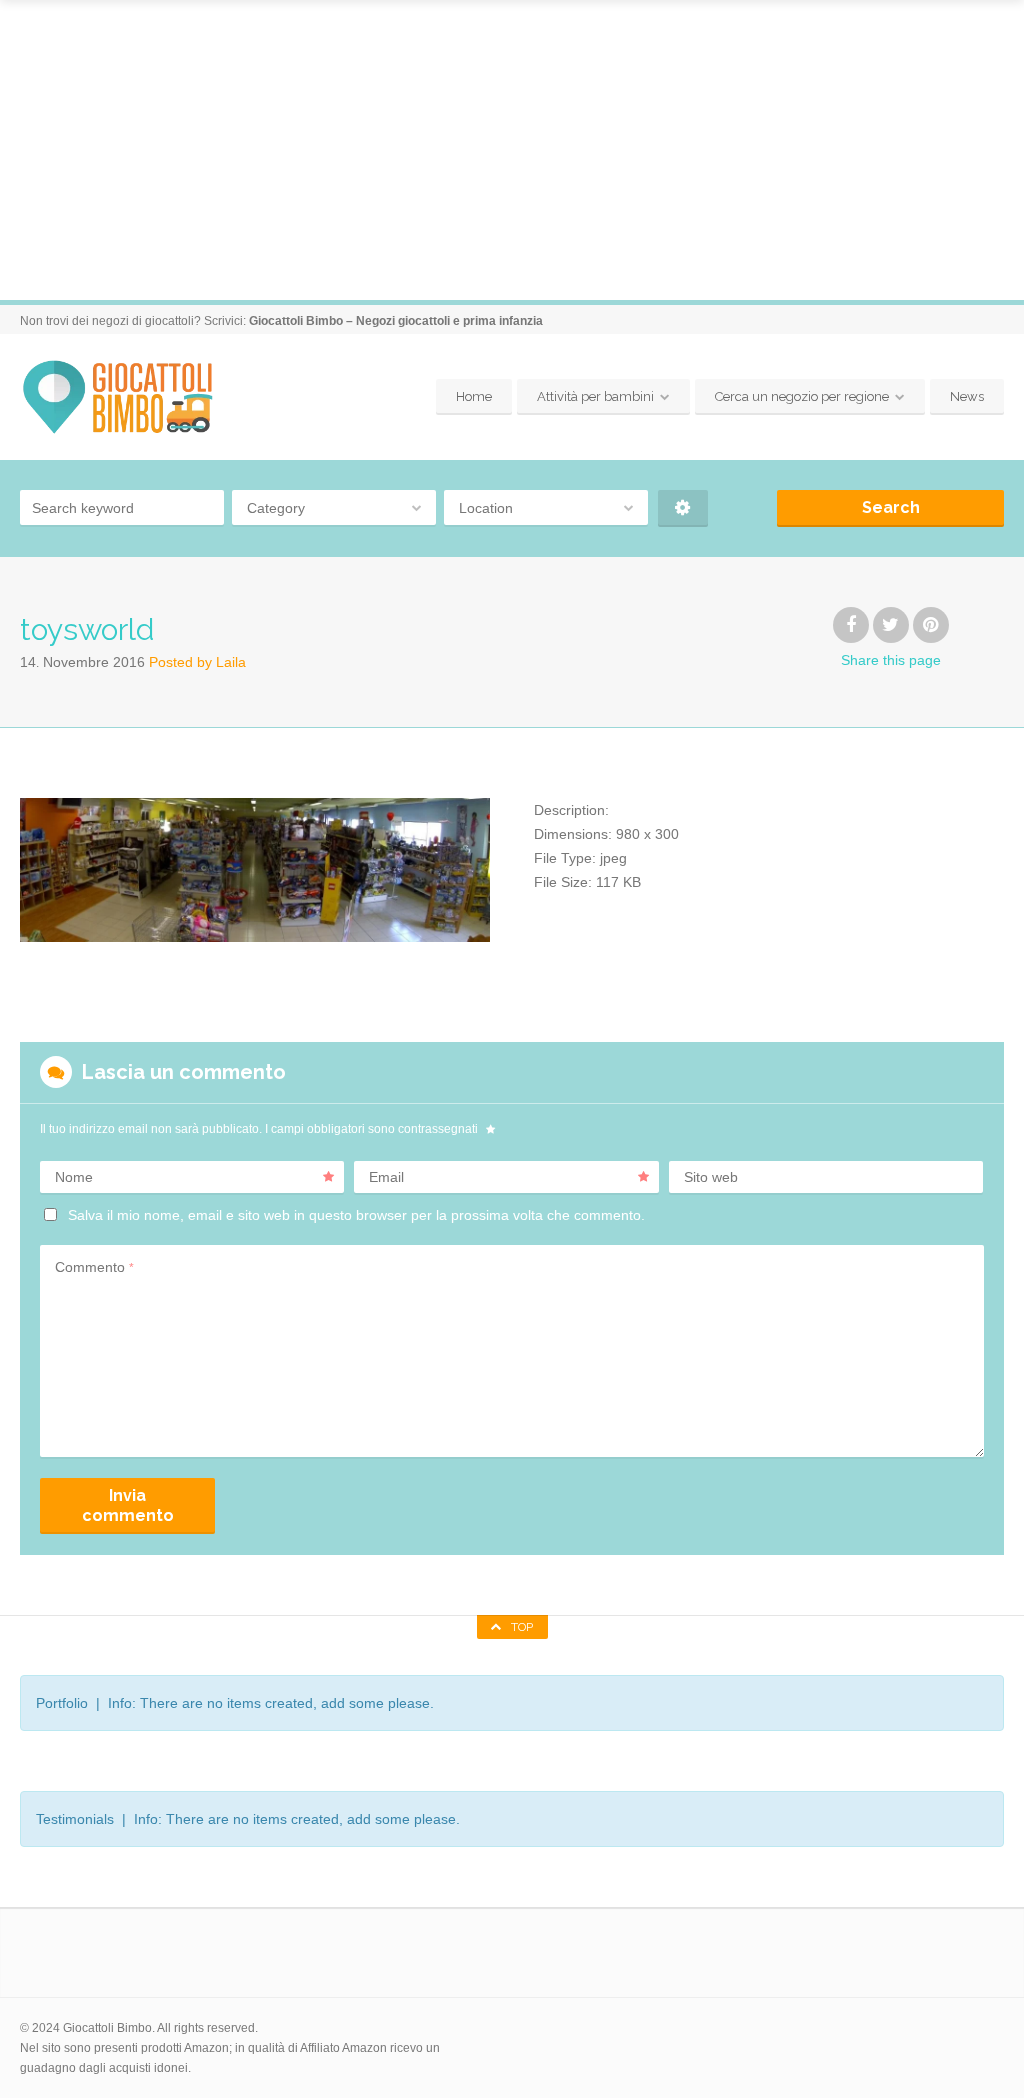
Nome (74, 1177)
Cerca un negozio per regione (802, 396)
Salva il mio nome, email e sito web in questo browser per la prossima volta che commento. (356, 1215)
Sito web (711, 1177)
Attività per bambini (595, 396)
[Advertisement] (512, 150)
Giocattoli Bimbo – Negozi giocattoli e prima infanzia (396, 321)
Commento (94, 1267)
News (967, 396)
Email (386, 1177)
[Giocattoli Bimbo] (132, 397)
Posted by (197, 662)
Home (474, 396)
